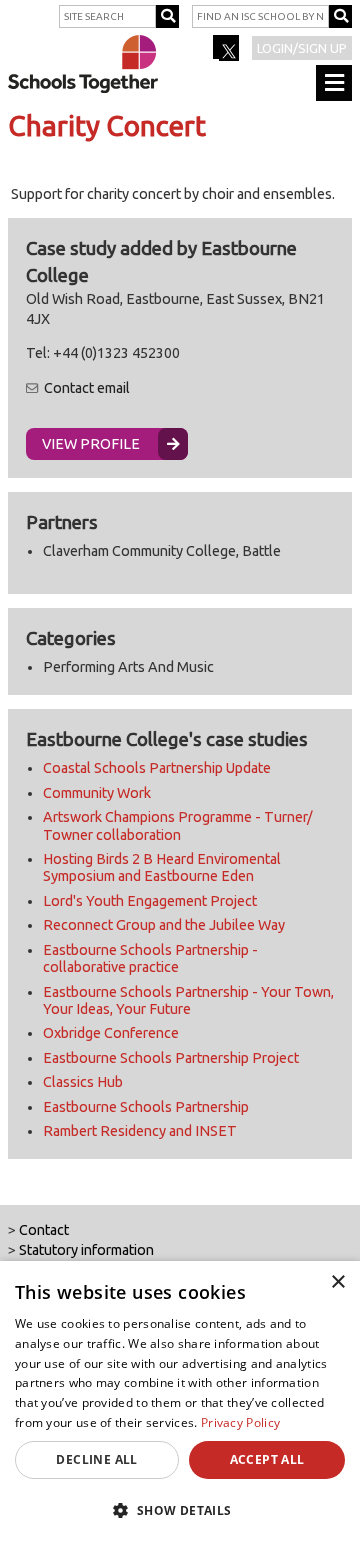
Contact (44, 1230)
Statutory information (86, 1250)
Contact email (87, 388)
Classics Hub (83, 1082)
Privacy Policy (240, 1422)
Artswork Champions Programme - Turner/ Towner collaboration (178, 825)
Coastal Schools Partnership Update (157, 768)
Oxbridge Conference (111, 1033)
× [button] (337, 1282)
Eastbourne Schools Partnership (146, 1107)
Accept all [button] (267, 1459)
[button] (180, 1510)
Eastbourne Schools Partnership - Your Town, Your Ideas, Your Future (188, 1000)
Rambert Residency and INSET (140, 1131)
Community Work (97, 793)
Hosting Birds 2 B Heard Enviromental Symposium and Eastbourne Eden (162, 867)
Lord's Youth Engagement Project (150, 901)
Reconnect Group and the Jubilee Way (164, 925)
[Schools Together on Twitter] (227, 54)
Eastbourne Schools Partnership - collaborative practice (150, 958)
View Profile (91, 444)
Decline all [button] (96, 1459)
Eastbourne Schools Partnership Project (171, 1058)
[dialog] (180, 1402)
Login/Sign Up (302, 48)
